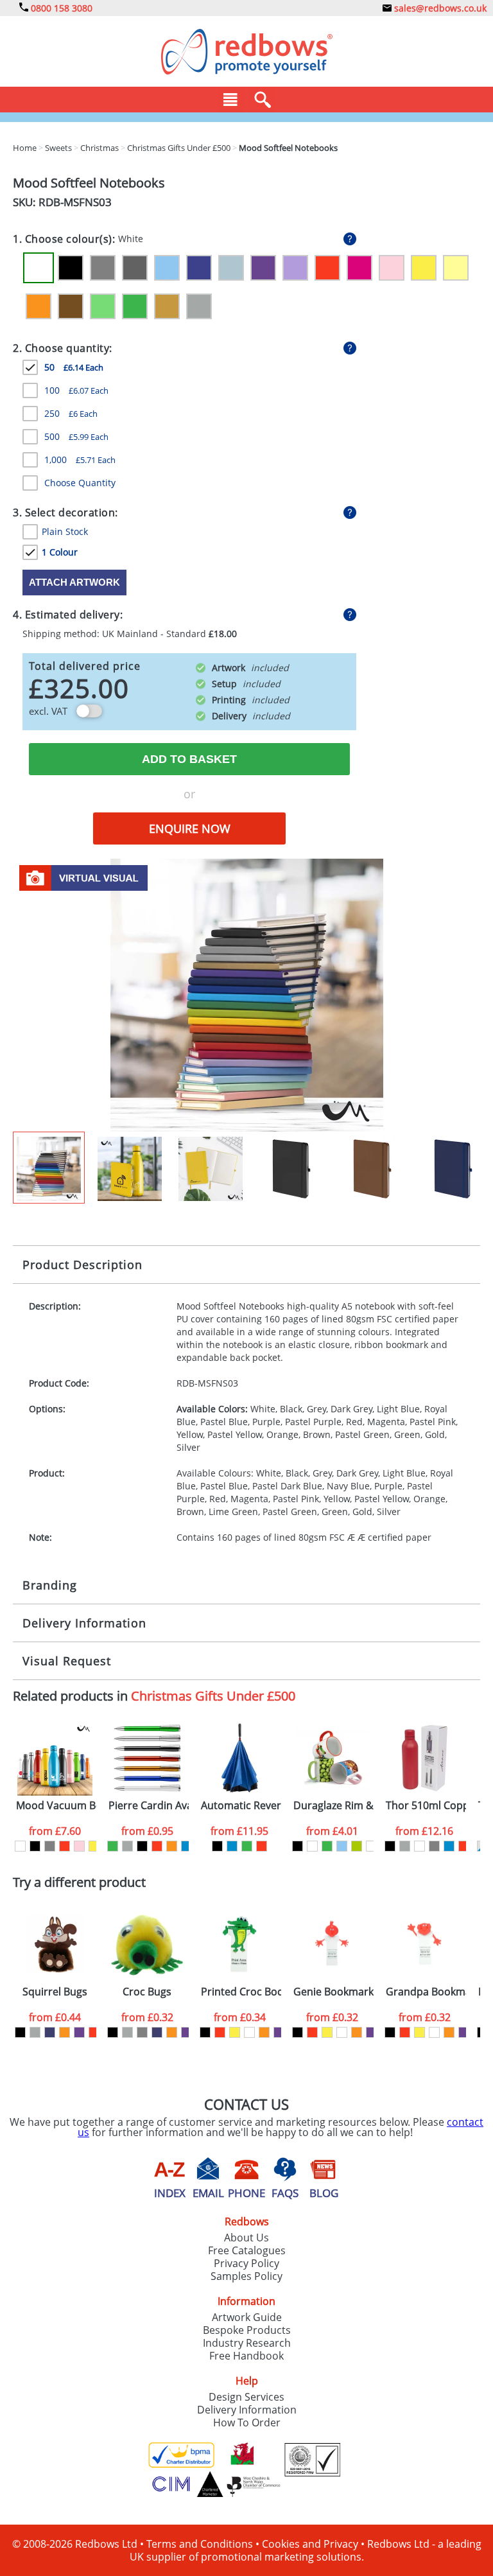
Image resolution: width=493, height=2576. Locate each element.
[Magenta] (359, 268)
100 (76, 390)
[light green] (357, 1846)
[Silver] (199, 306)
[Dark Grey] (135, 268)
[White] (39, 268)
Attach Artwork (74, 582)
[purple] (79, 2032)
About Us (246, 2238)
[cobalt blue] (312, 1846)
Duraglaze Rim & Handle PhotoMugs (333, 1806)
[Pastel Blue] (231, 268)
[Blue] (186, 1846)
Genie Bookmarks (333, 1992)
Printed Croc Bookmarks (241, 1992)
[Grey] (103, 268)
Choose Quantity (80, 483)
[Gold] (167, 306)
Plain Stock (65, 531)
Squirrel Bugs (55, 1992)
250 (71, 413)
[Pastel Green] (103, 306)
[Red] (327, 268)
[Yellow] (424, 268)
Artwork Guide (247, 2317)
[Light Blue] (167, 268)
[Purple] (263, 268)
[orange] (172, 1846)
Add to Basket (189, 759)
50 (74, 367)
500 (76, 436)
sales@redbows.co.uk (439, 8)
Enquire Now (190, 828)
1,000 (80, 460)
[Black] (71, 268)
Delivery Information (84, 1623)
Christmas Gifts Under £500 (213, 1696)
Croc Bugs (147, 1992)
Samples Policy (246, 2276)
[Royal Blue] (199, 268)
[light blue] (342, 1846)
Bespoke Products (247, 2330)
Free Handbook (246, 2356)
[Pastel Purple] (295, 268)
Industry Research (247, 2343)
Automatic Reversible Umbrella (241, 1806)
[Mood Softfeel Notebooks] (247, 994)
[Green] (135, 306)
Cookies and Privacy (310, 2544)
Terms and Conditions (200, 2544)
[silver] (127, 1846)
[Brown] (71, 306)
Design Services (246, 2397)
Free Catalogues (247, 2250)
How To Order (247, 2423)
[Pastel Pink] (392, 268)
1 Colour (60, 552)
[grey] (50, 1846)
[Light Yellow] (371, 1846)
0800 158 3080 (60, 8)
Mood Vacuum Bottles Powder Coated (56, 1806)
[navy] (50, 2032)
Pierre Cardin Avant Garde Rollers (149, 1806)
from (55, 1831)
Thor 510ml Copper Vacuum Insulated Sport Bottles (426, 1806)
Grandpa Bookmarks (426, 1992)
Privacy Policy (246, 2263)
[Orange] (39, 306)
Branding (50, 1585)
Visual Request (67, 1661)
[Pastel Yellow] (456, 268)
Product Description (82, 1265)
